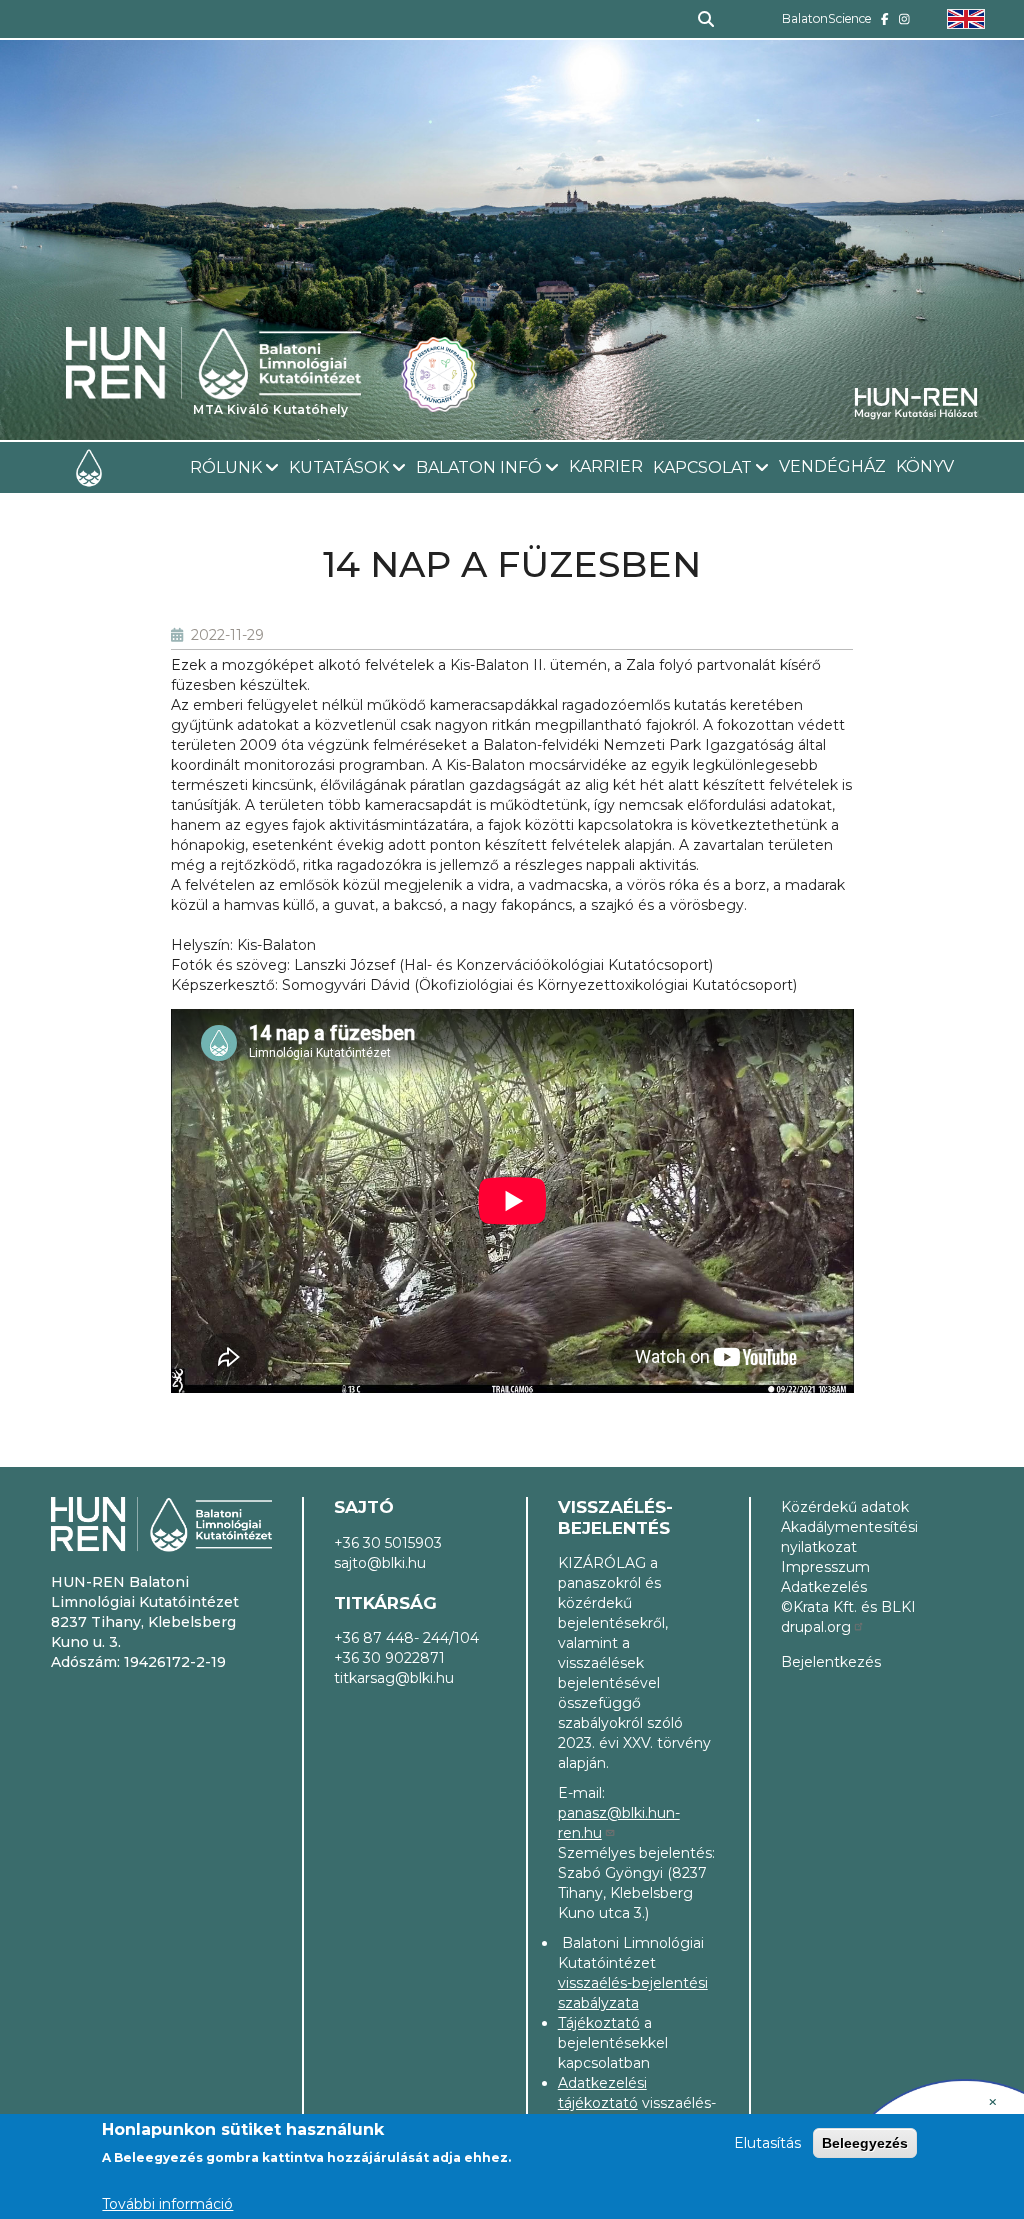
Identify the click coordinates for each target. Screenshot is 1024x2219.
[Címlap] (213, 308)
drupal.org (816, 1627)
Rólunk (226, 467)
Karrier (606, 466)
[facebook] (885, 18)
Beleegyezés (865, 2143)
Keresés (698, 19)
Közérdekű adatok (845, 1507)
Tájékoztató (599, 2023)
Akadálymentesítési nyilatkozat (849, 1537)
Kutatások (339, 467)
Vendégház (832, 466)
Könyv (925, 466)
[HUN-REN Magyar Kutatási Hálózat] (916, 402)
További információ (167, 2204)
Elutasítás (767, 2143)
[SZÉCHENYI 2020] (993, 2102)
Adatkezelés (824, 1587)
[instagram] (904, 18)
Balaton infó (479, 467)
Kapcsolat (702, 467)
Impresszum (825, 1567)
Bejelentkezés (831, 1662)
